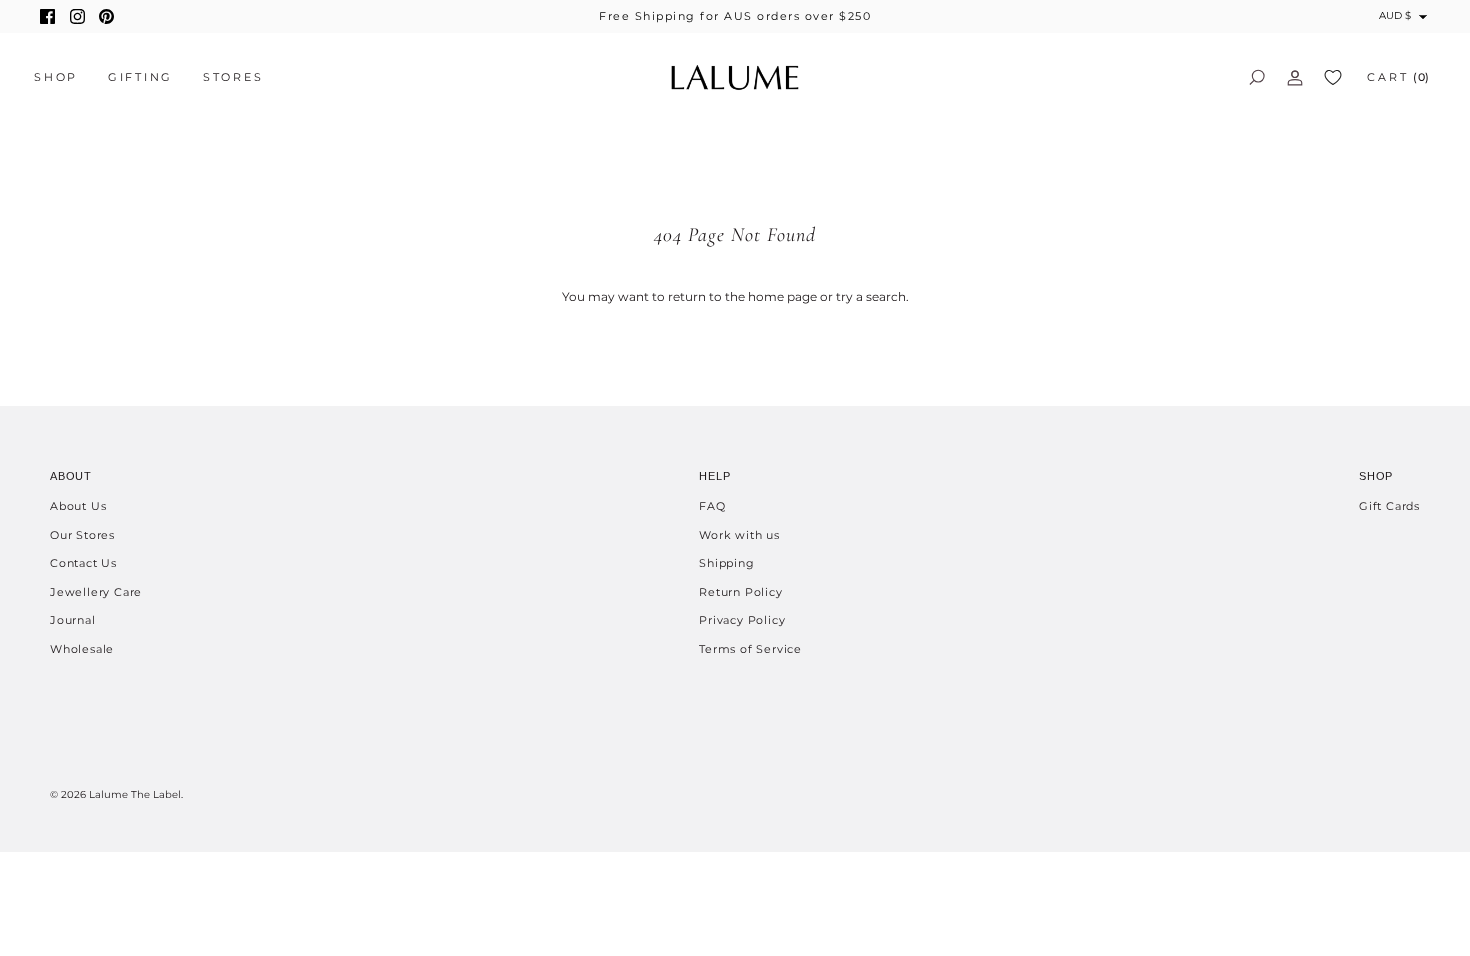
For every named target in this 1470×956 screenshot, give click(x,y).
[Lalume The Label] (735, 77)
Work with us (739, 535)
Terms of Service (750, 649)
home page (782, 296)
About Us (78, 506)
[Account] (1295, 77)
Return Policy (740, 592)
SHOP (56, 77)
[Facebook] (47, 16)
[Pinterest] (106, 16)
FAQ (712, 506)
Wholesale (82, 649)
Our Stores (82, 535)
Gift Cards (1389, 506)
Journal (73, 620)
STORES (233, 77)
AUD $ (1395, 15)
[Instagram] (77, 16)
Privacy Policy (742, 620)
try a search (871, 296)
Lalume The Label (135, 794)
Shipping (726, 563)
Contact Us (83, 563)
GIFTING (140, 77)
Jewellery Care (96, 592)
